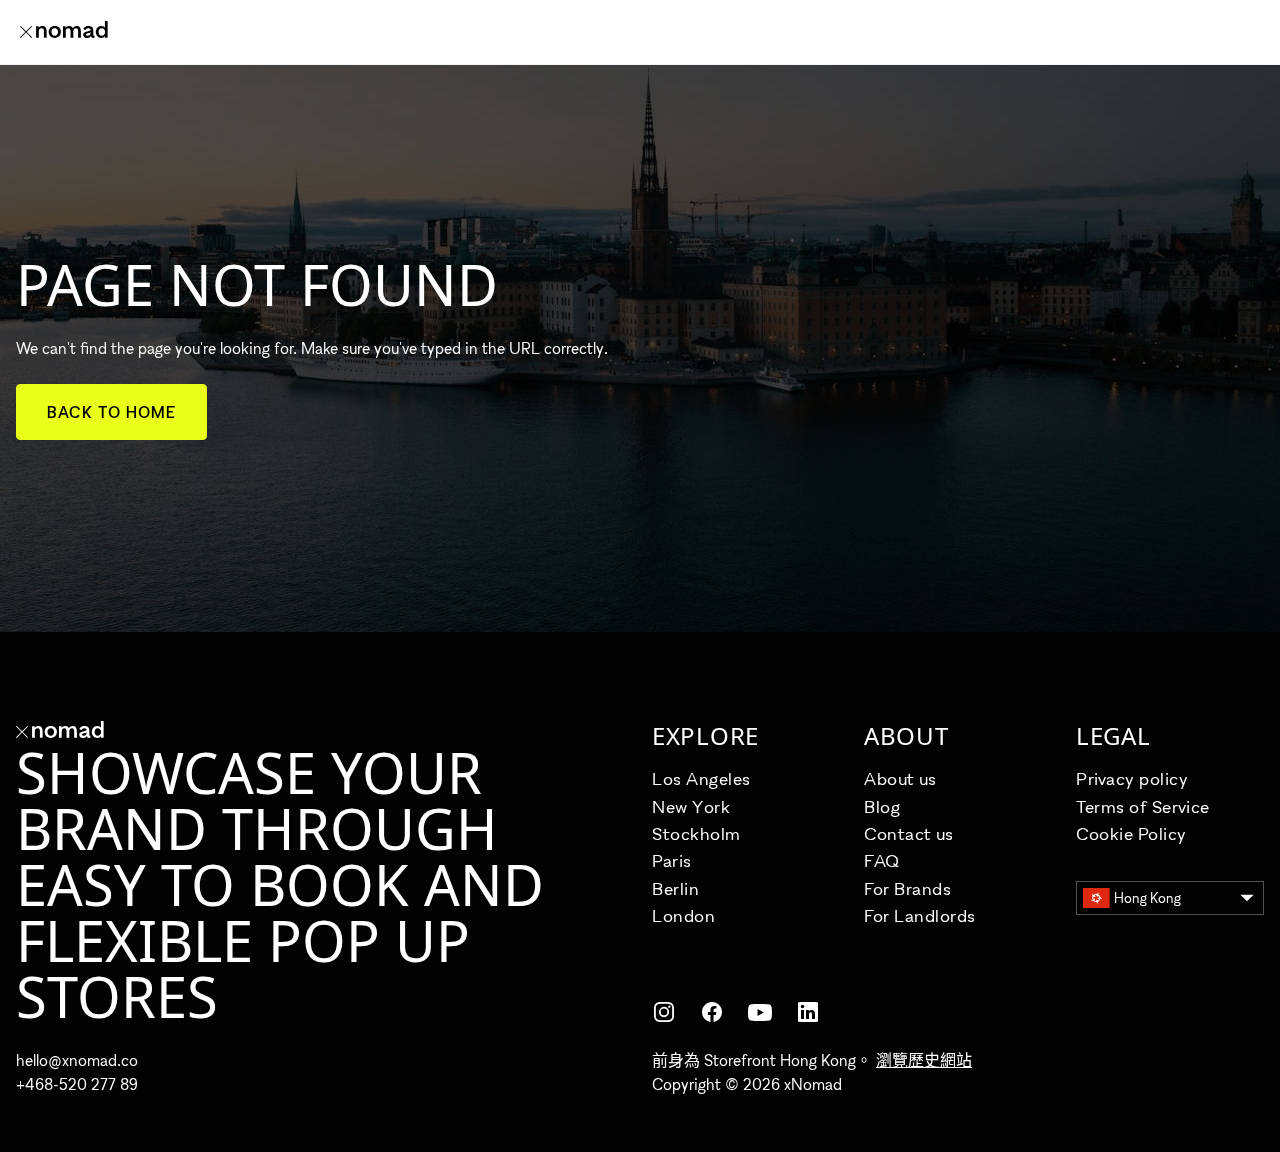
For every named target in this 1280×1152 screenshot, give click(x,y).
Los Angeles (701, 778)
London (683, 915)
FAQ (882, 860)
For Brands (907, 888)
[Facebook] (712, 1012)
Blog (882, 806)
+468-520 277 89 (77, 1084)
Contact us (908, 833)
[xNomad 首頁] (64, 32)
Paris (672, 860)
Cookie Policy (1131, 833)
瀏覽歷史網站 (924, 1060)
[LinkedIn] (808, 1012)
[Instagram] (664, 1012)
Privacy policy (1132, 778)
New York (691, 806)
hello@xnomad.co (77, 1060)
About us (900, 778)
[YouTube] (760, 1012)
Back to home (111, 412)
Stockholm (696, 833)
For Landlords (920, 915)
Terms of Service (1143, 806)
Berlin (675, 888)
